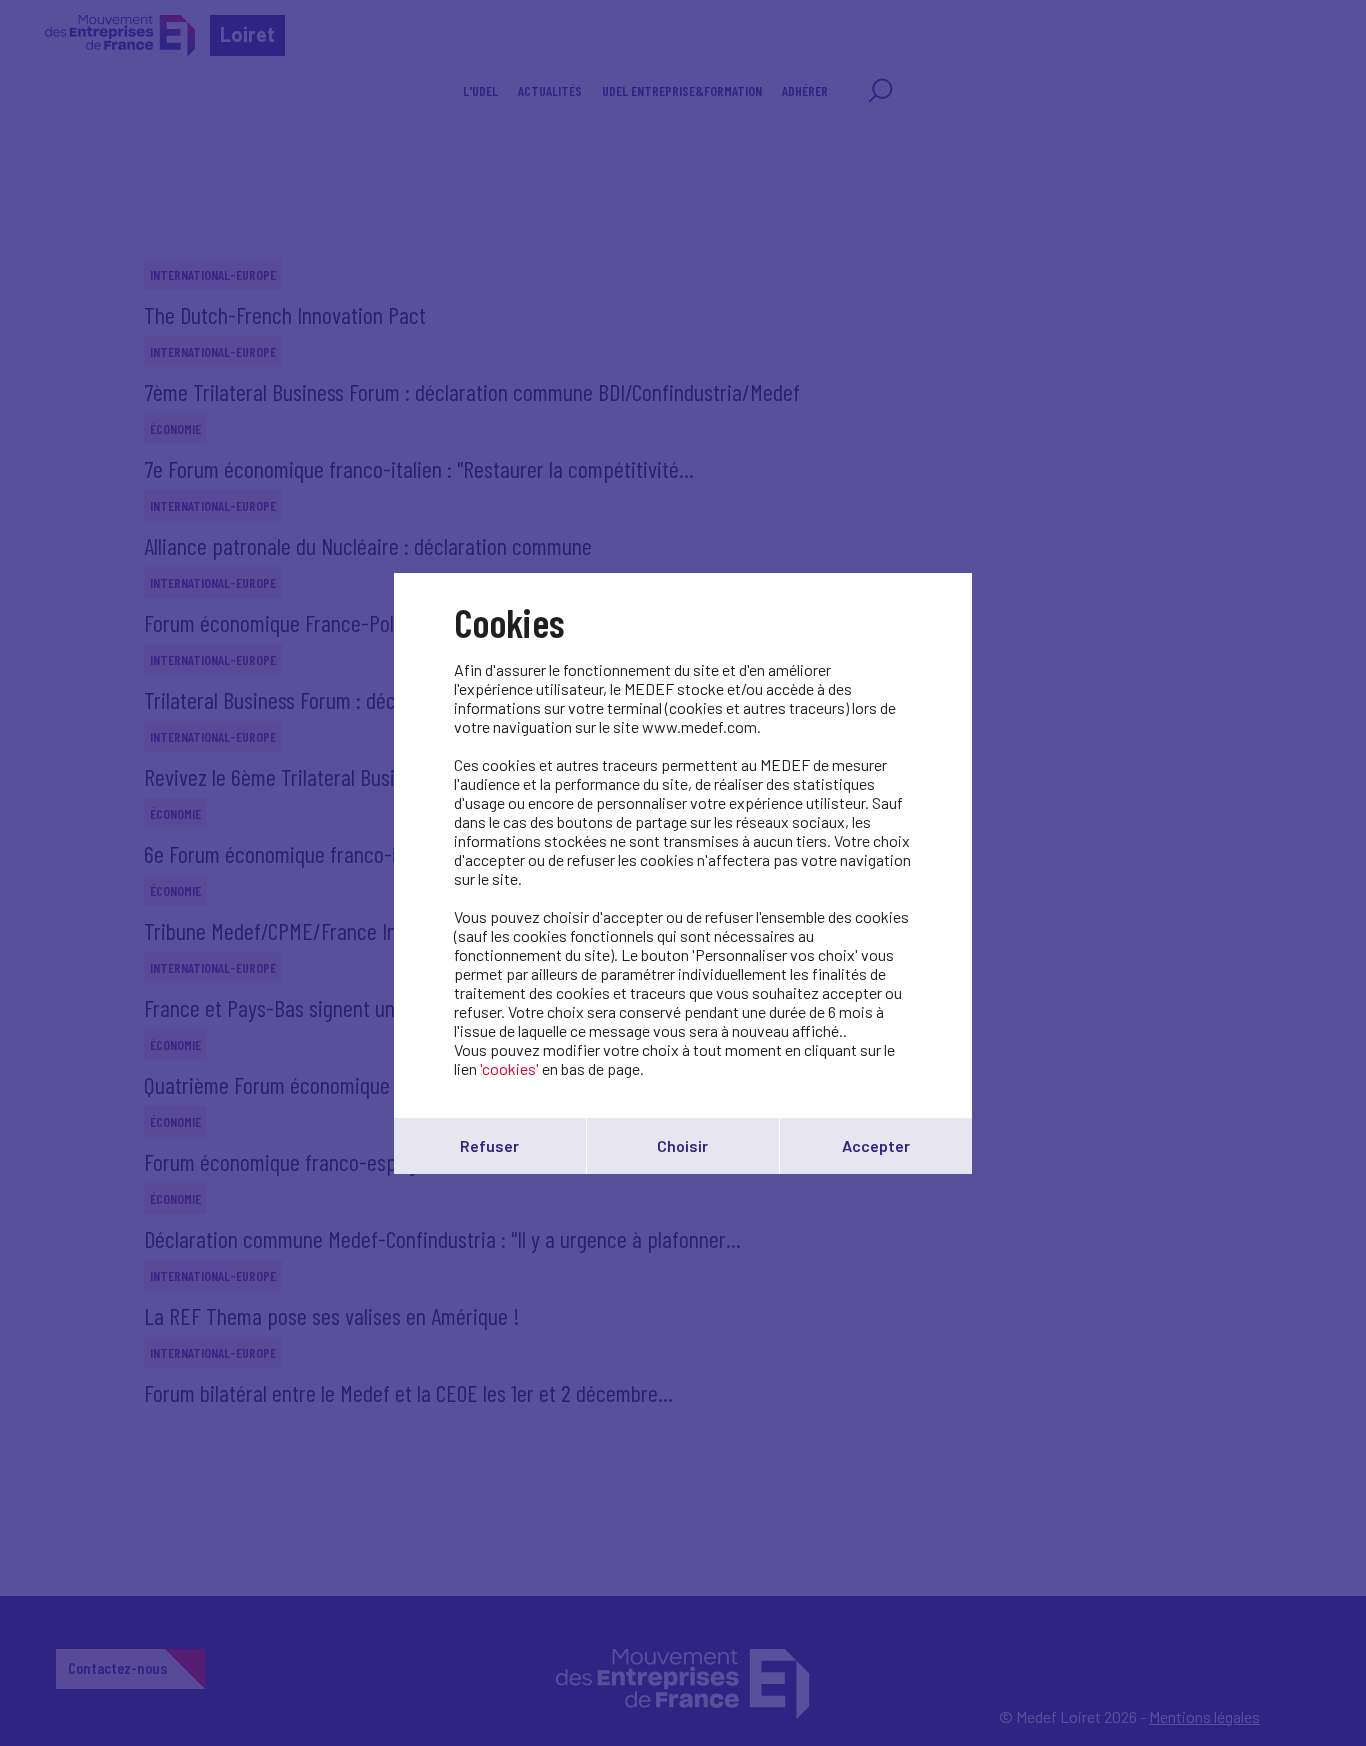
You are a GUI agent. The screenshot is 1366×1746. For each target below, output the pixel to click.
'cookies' (509, 1068)
